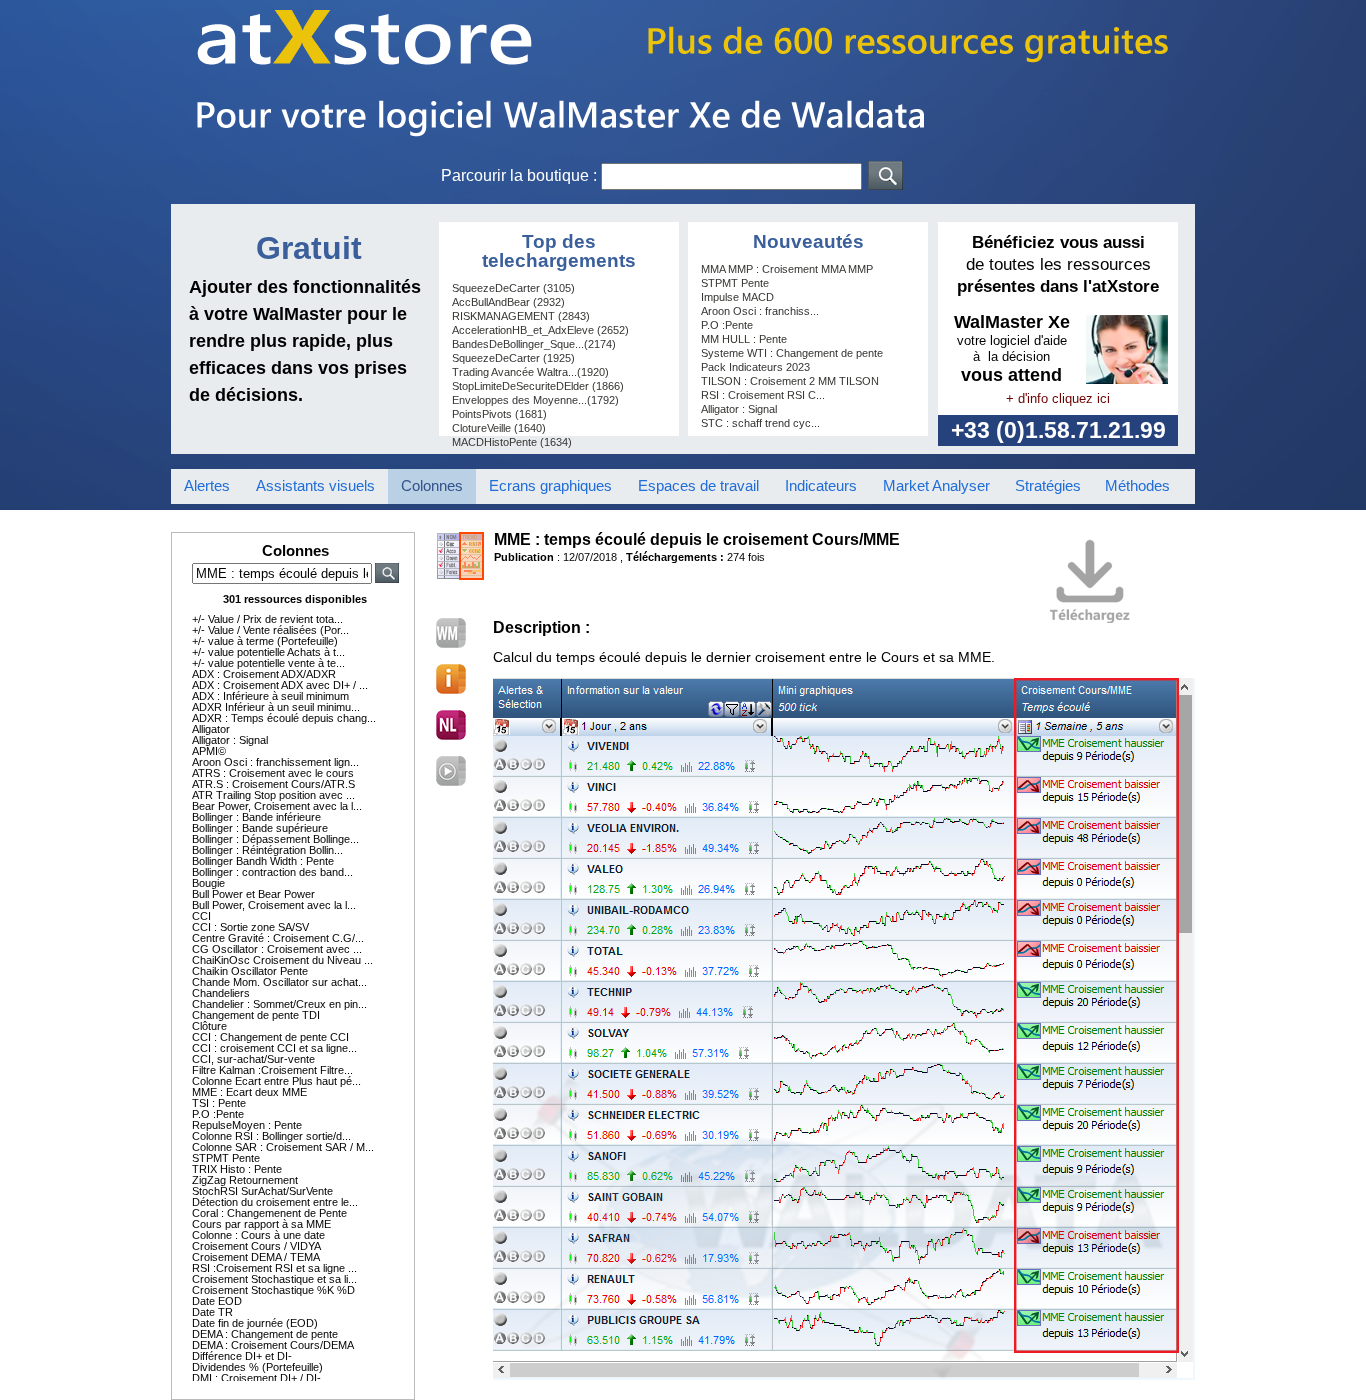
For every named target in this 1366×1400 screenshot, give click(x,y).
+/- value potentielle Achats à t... (268, 652)
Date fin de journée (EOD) (255, 1323)
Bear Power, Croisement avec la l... (277, 806)
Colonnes (432, 485)
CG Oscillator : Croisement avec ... (277, 949)
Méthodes (1137, 485)
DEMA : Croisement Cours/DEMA (273, 1345)
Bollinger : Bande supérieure (260, 828)
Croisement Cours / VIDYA (256, 1246)
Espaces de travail (698, 485)
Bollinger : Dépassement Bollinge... (275, 839)
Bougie (208, 883)
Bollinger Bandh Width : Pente (263, 861)
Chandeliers (221, 993)
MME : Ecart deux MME (249, 1092)
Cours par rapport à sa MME (261, 1224)
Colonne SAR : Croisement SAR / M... (283, 1147)
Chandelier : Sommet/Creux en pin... (279, 1004)
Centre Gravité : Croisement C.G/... (278, 938)
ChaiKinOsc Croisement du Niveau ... (282, 960)
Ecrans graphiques (550, 485)
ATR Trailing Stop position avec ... (273, 795)
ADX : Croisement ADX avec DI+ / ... (280, 685)
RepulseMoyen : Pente (247, 1125)
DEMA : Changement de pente (265, 1334)
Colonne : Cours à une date (258, 1235)
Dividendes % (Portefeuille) (257, 1367)
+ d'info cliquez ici (1058, 398)
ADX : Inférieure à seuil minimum (270, 696)
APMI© (209, 751)
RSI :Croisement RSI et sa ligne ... (274, 1268)
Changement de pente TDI (256, 1015)
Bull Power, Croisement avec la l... (274, 905)
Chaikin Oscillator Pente (250, 971)
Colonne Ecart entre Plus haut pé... (276, 1081)
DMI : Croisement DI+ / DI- (256, 1378)
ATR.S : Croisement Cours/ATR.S (273, 784)
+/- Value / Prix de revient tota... (267, 619)
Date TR (212, 1312)
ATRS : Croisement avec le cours (273, 773)
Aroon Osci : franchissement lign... (275, 762)
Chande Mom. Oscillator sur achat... (279, 982)
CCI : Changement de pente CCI (270, 1037)
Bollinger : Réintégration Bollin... (267, 850)
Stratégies (1048, 485)
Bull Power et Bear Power (253, 894)
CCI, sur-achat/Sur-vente (253, 1059)
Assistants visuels (315, 485)
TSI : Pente (219, 1103)
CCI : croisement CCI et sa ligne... (274, 1048)
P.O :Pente (218, 1114)
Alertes (207, 485)
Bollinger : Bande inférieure (256, 817)
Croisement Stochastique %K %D (273, 1290)
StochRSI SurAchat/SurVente (262, 1191)
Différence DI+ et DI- (242, 1356)
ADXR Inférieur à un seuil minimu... (276, 707)
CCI (201, 916)
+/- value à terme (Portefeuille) (265, 641)
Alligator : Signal (230, 740)
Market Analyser (936, 485)
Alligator (211, 729)
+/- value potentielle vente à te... (268, 663)
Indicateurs (821, 485)
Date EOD (217, 1301)
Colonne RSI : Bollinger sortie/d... (271, 1136)
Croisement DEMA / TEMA (256, 1257)
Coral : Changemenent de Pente (269, 1213)
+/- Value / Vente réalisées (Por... (270, 630)
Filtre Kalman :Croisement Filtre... (272, 1070)
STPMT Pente (226, 1158)
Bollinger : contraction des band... (272, 872)
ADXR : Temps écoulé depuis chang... (284, 718)
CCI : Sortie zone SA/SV (250, 927)
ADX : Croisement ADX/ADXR (264, 674)
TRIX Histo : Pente (237, 1169)
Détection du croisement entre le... (275, 1202)
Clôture (209, 1026)
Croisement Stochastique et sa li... (274, 1279)
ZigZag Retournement (245, 1180)
